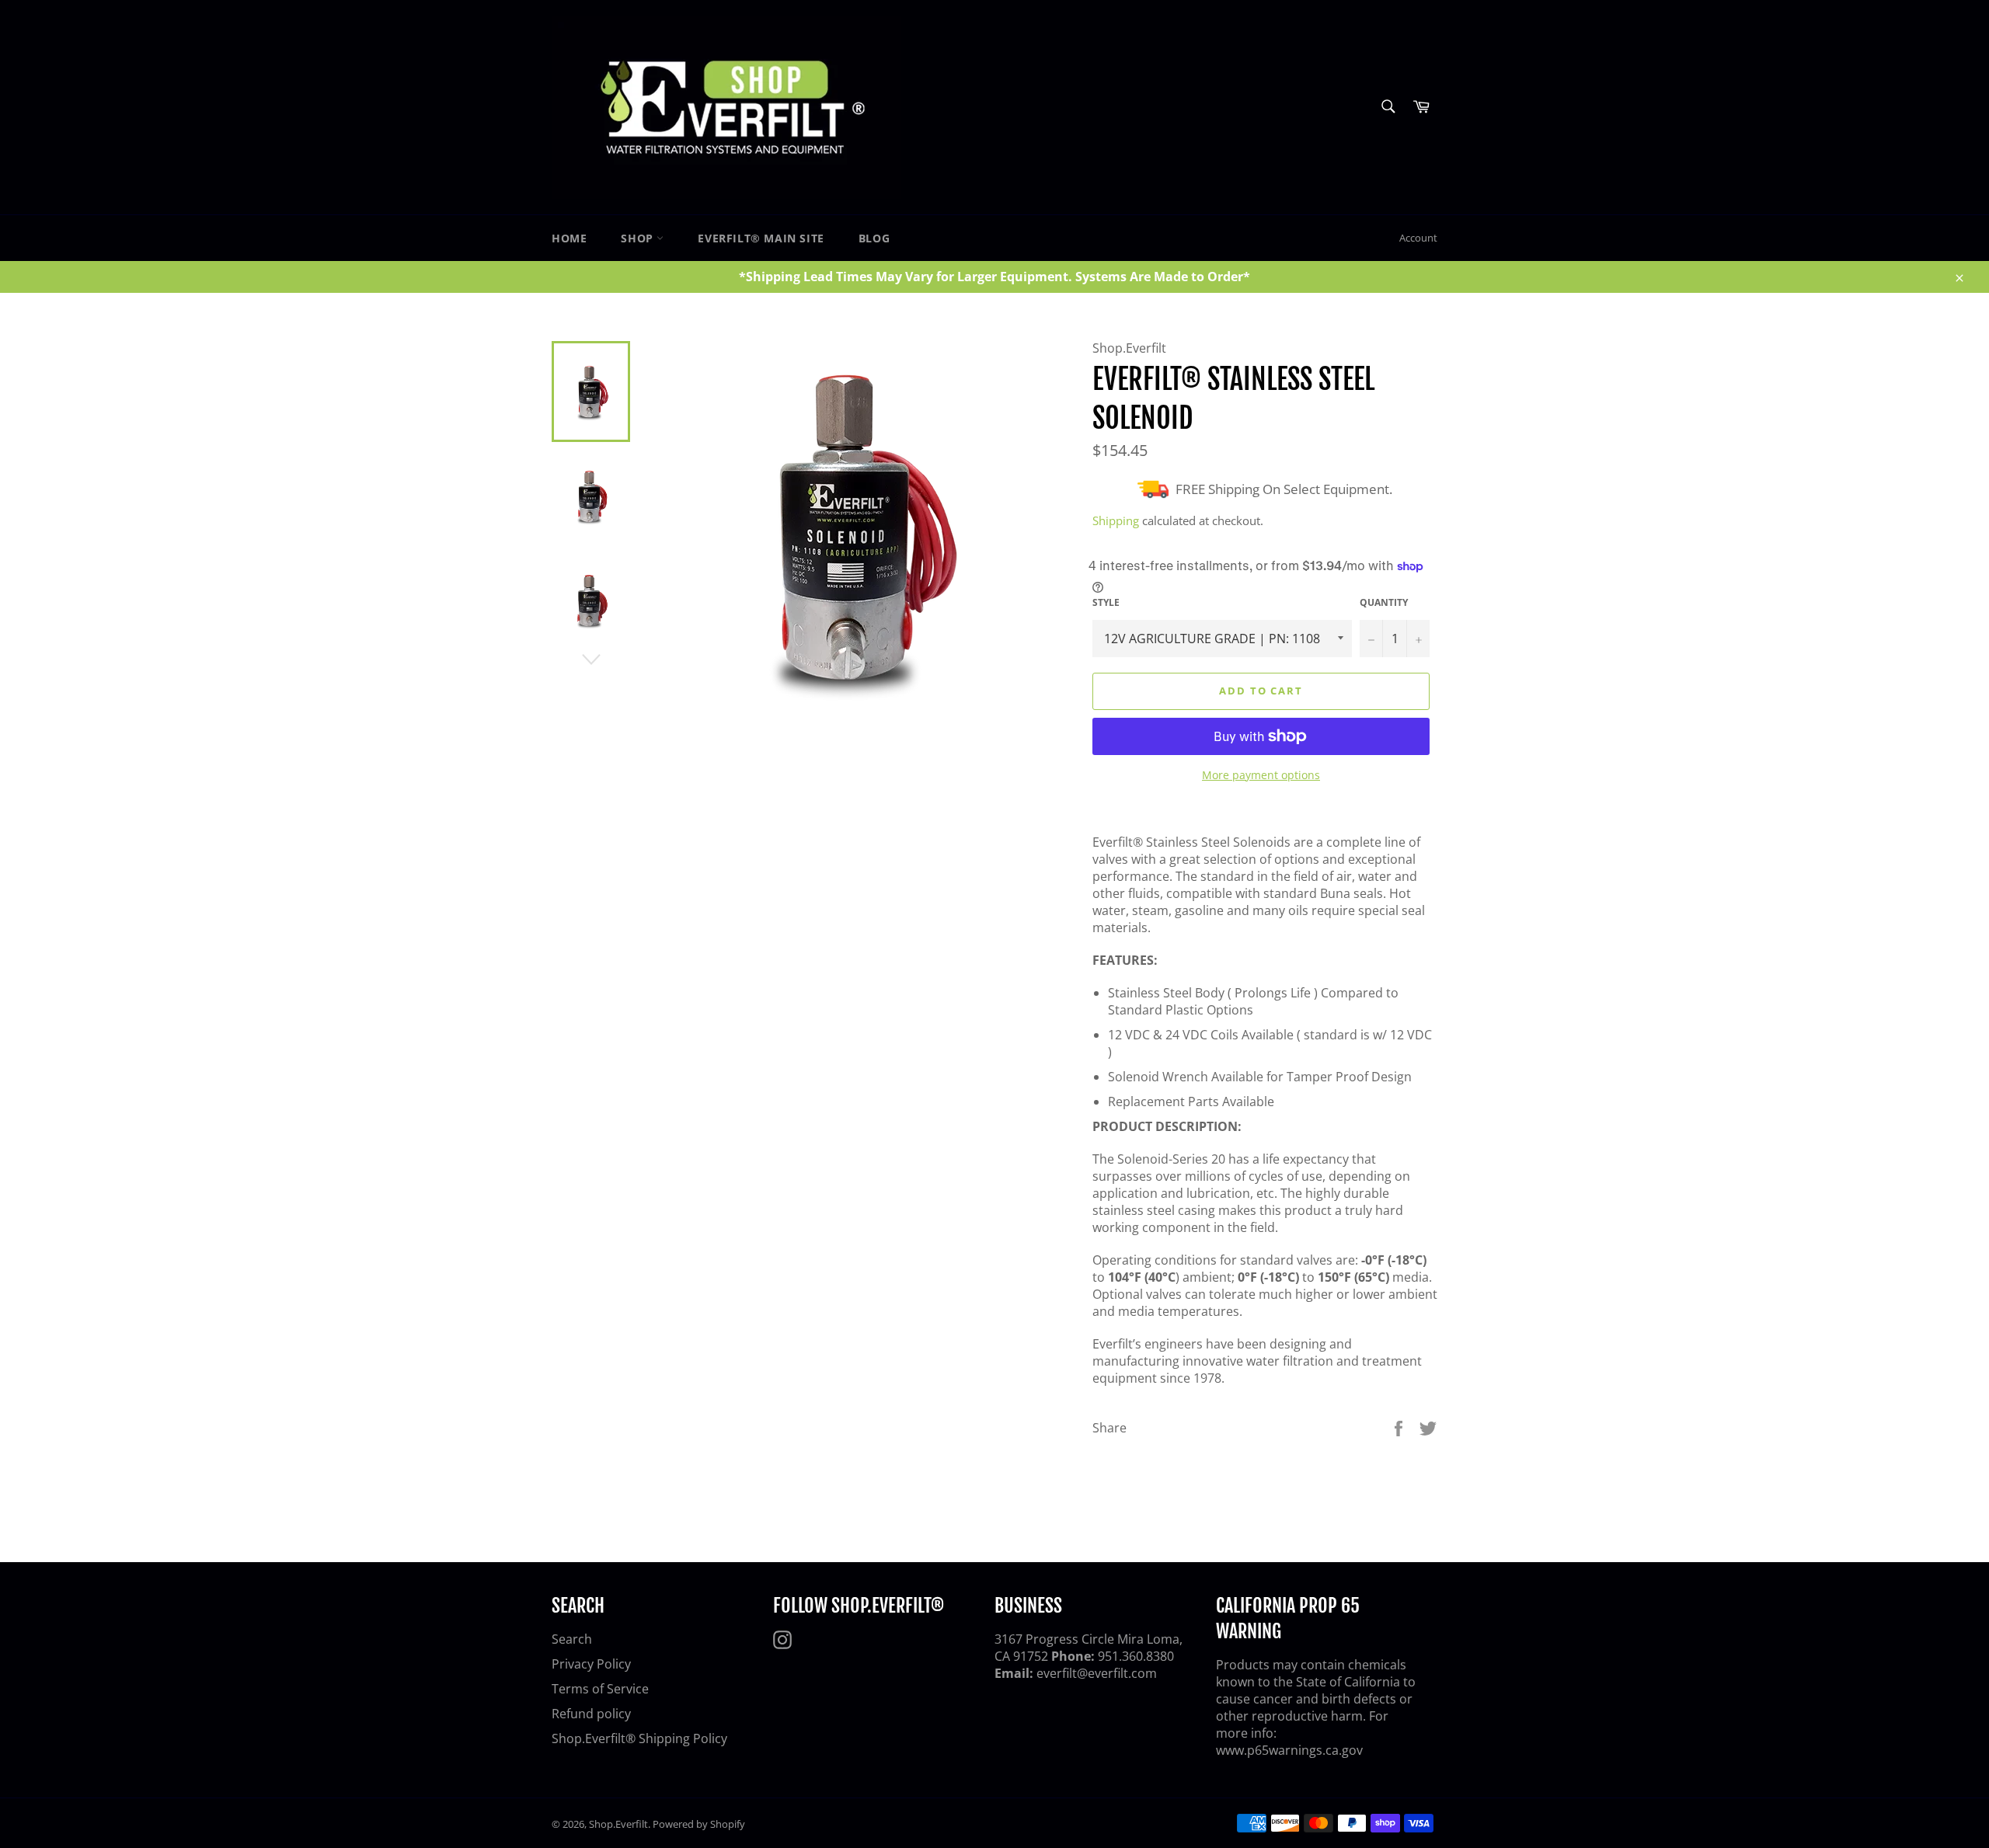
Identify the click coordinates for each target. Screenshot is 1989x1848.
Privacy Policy (591, 1664)
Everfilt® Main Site (761, 238)
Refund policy (591, 1714)
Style (1106, 603)
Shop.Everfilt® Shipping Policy (639, 1738)
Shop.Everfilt (618, 1824)
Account (1418, 238)
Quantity (1384, 603)
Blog (874, 238)
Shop (639, 238)
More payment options (1261, 775)
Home (569, 238)
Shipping (1116, 520)
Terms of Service (600, 1689)
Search (572, 1639)
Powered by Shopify (699, 1824)
